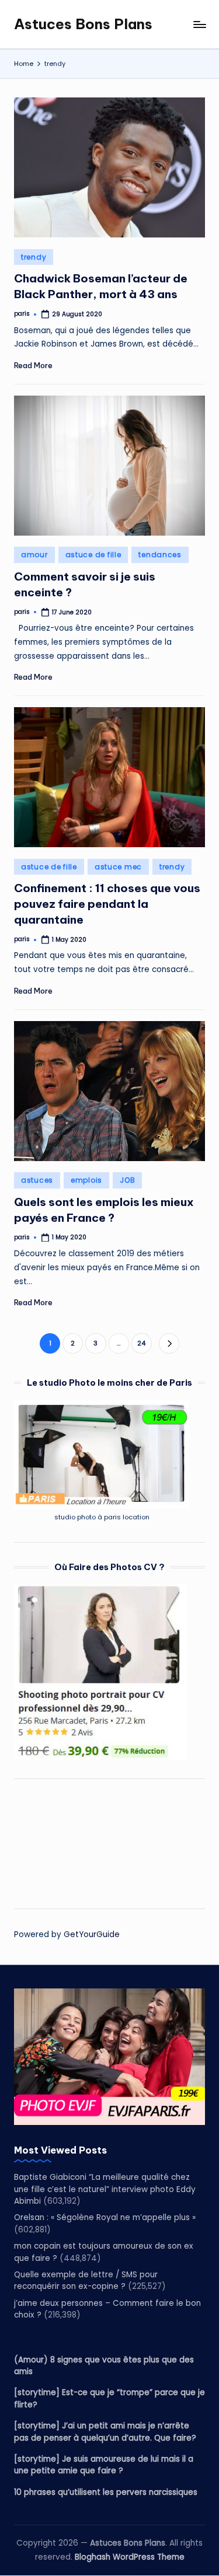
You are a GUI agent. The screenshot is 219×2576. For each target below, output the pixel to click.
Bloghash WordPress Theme (130, 2557)
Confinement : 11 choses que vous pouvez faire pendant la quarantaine (107, 904)
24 (141, 1343)
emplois (86, 1180)
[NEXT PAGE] (169, 1343)
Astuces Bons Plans (83, 24)
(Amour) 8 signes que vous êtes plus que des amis (104, 2366)
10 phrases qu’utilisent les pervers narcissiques (106, 2492)
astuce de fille (93, 555)
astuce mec (118, 867)
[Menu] (199, 24)
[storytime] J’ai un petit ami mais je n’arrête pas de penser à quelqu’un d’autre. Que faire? (105, 2432)
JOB (127, 1180)
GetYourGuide (92, 1934)
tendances (160, 555)
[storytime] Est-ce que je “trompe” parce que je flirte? (109, 2398)
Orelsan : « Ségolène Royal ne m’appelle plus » (105, 2217)
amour (34, 555)
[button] (169, 1343)
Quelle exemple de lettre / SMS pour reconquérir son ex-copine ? (86, 2280)
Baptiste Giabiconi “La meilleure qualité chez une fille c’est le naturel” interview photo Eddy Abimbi (105, 2189)
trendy (34, 257)
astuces (37, 1180)
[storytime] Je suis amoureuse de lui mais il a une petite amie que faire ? (104, 2465)
